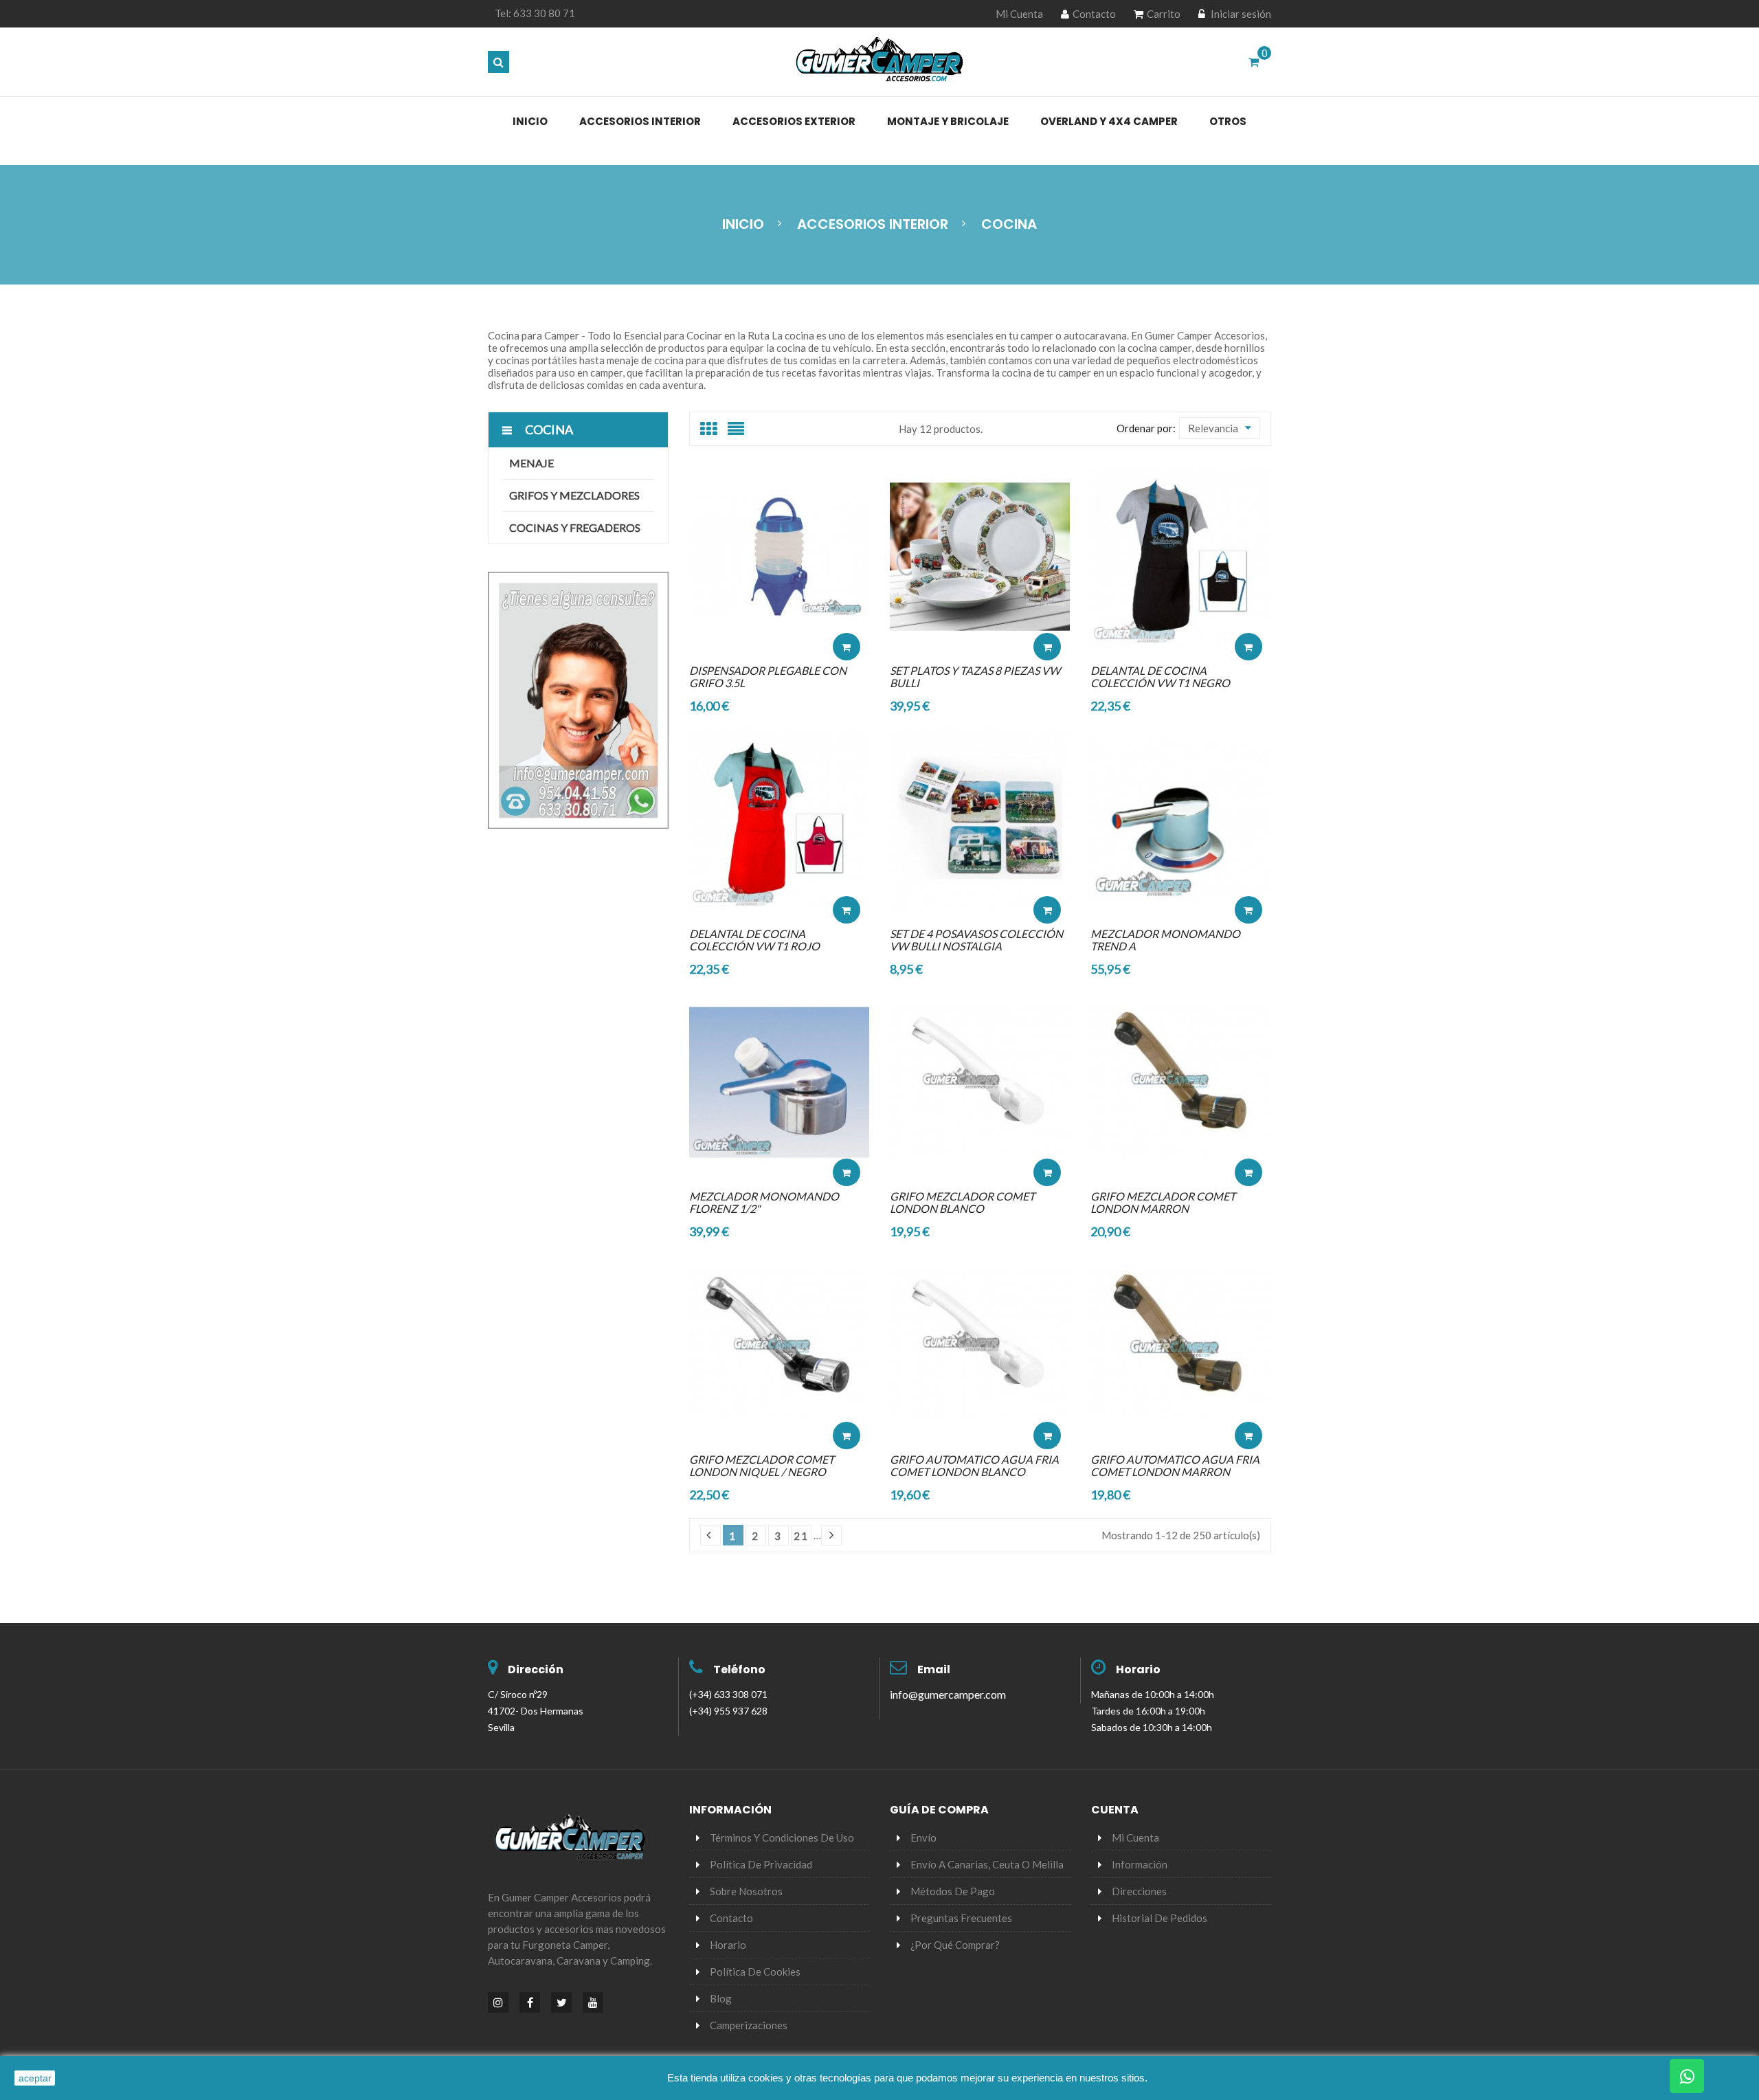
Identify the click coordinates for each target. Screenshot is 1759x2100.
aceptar (35, 2078)
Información (1140, 1864)
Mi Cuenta (1019, 14)
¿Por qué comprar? (955, 1945)
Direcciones (1139, 1891)
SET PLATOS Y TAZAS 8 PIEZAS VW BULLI (975, 677)
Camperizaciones (749, 2025)
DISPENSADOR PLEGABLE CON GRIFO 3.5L (768, 677)
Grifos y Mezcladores (574, 495)
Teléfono (739, 1669)
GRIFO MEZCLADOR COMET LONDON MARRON (1163, 1202)
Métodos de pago (953, 1891)
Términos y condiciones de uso (782, 1838)
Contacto (1094, 14)
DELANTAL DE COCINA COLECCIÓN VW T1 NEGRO (1160, 677)
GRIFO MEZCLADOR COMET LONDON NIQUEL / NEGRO (762, 1465)
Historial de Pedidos (1159, 1918)
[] (831, 1535)
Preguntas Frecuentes (961, 1918)
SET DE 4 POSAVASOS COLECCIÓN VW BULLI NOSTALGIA (976, 940)
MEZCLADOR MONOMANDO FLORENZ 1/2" (764, 1202)
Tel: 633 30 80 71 (535, 13)
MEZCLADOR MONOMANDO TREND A (1165, 940)
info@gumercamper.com (948, 1694)
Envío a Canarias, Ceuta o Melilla (987, 1864)
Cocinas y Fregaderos (575, 527)
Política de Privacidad (761, 1864)
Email (934, 1669)
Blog (721, 1998)
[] (710, 1535)
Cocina (549, 429)
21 (801, 1536)
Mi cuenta (1135, 1838)
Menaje (531, 463)
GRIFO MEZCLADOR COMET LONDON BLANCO (962, 1202)
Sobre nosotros (746, 1891)
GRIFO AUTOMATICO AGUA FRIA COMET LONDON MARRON (1175, 1465)
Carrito (1164, 14)
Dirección (536, 1669)
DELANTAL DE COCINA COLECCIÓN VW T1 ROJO (754, 940)
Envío (923, 1838)
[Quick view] (847, 605)
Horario (1138, 1669)
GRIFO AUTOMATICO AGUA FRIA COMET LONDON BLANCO (974, 1465)
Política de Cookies (755, 1971)
